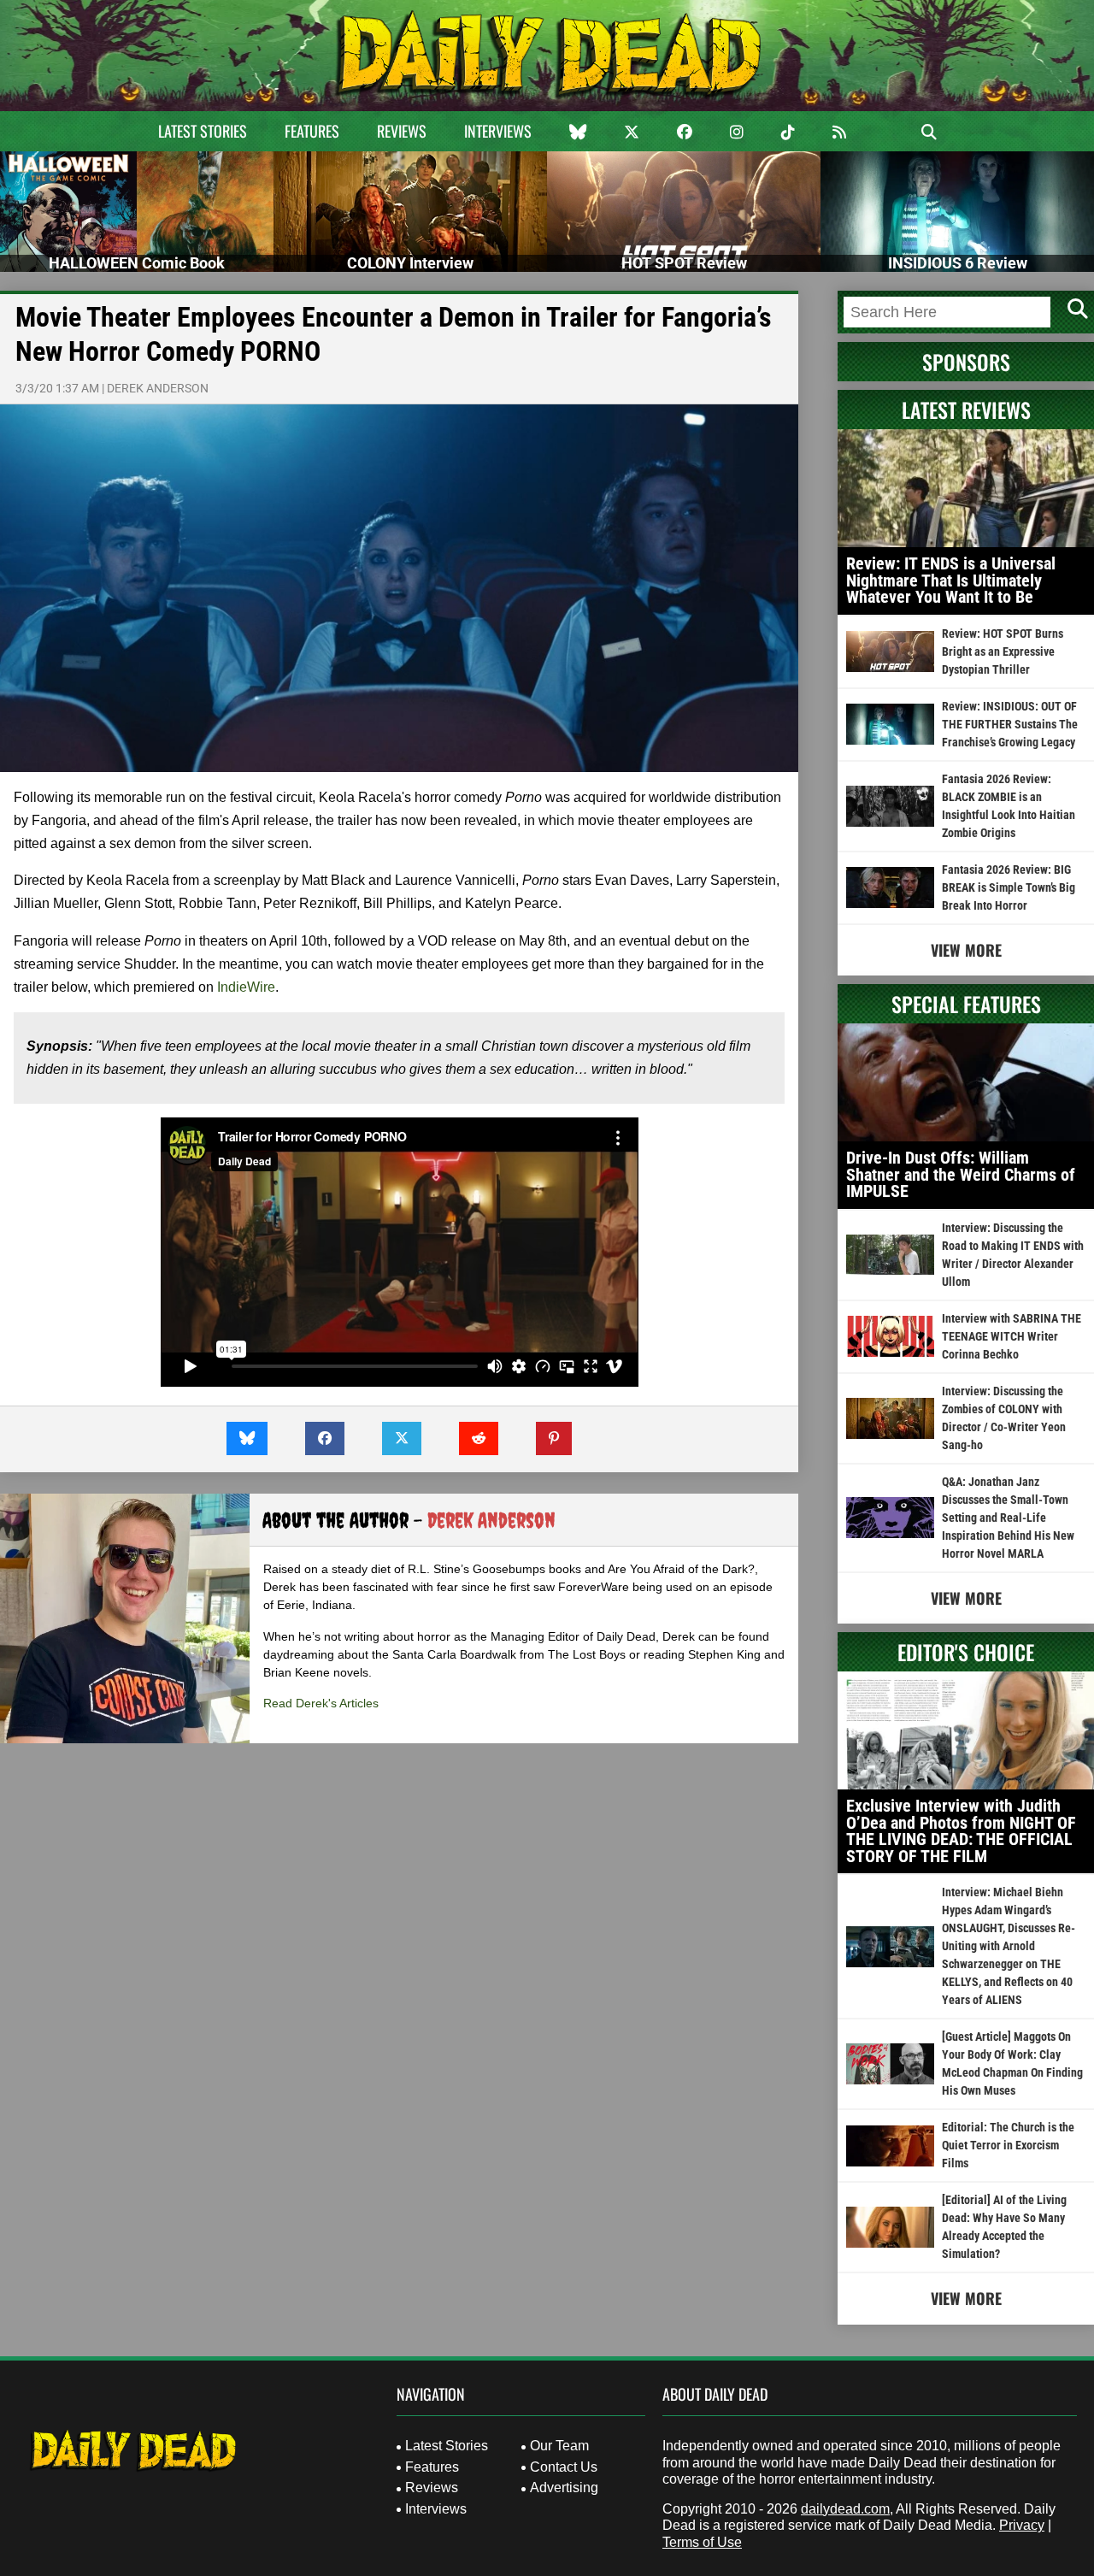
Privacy (1022, 2525)
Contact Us (564, 2467)
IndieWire (246, 987)
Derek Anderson (158, 388)
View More (966, 950)
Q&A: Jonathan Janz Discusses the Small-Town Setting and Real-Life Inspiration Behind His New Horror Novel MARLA (1008, 1518)
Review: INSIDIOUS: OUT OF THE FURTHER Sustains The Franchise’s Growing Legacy (1010, 724)
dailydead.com (845, 2509)
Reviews (402, 131)
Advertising (564, 2488)
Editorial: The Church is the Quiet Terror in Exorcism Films (1008, 2145)
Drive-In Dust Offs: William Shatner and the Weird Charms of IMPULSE (961, 1174)
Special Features (966, 1004)
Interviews (498, 131)
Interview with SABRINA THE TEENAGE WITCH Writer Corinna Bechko (1012, 1336)
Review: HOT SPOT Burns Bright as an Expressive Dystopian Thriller (1003, 651)
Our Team (559, 2446)
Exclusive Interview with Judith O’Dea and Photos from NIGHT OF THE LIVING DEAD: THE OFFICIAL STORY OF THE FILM (961, 1831)
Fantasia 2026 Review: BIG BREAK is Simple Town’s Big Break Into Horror (1009, 887)
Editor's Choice (966, 1652)
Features (312, 131)
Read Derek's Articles (321, 1703)
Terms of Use (702, 2542)
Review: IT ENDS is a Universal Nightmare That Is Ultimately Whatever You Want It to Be (951, 580)
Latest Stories (203, 131)
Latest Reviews (966, 410)
